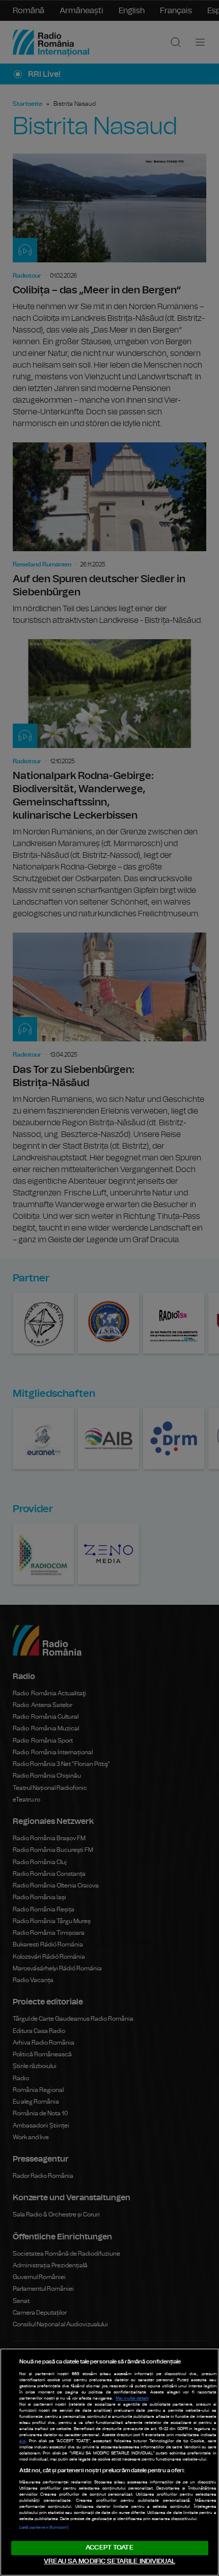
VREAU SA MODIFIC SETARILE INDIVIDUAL (109, 2562)
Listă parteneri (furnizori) (44, 2528)
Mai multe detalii (132, 2399)
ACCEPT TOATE (109, 2548)
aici (23, 2441)
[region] (109, 2462)
